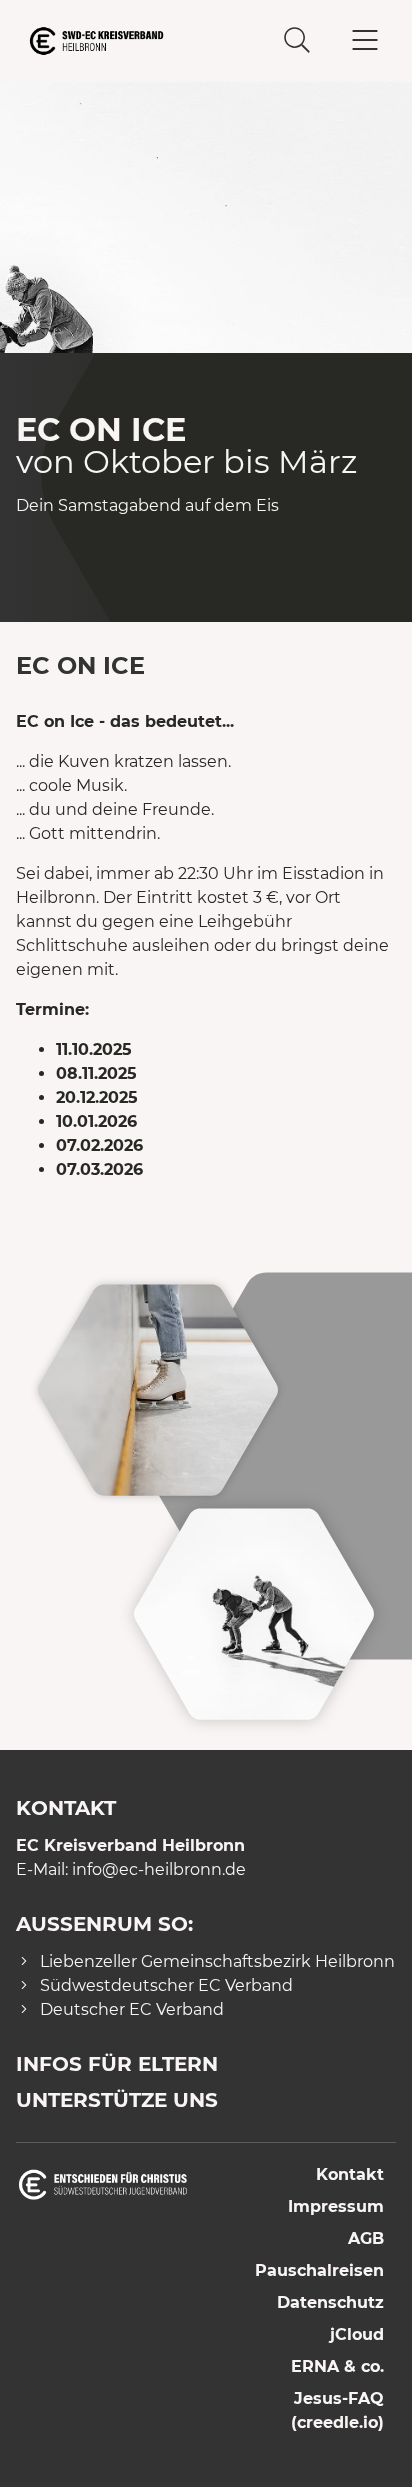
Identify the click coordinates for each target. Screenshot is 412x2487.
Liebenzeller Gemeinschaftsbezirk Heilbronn (217, 1961)
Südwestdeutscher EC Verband (166, 1985)
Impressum (336, 2206)
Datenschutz (330, 2302)
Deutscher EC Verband (132, 2009)
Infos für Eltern (117, 2064)
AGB (366, 2238)
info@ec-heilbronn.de (159, 1869)
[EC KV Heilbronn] (111, 41)
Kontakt (350, 2174)
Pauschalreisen (319, 2270)
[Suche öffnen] (297, 41)
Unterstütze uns (117, 2100)
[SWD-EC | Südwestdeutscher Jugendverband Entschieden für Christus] (103, 2183)
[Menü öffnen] (365, 41)
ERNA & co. (337, 2366)
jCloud (357, 2334)
